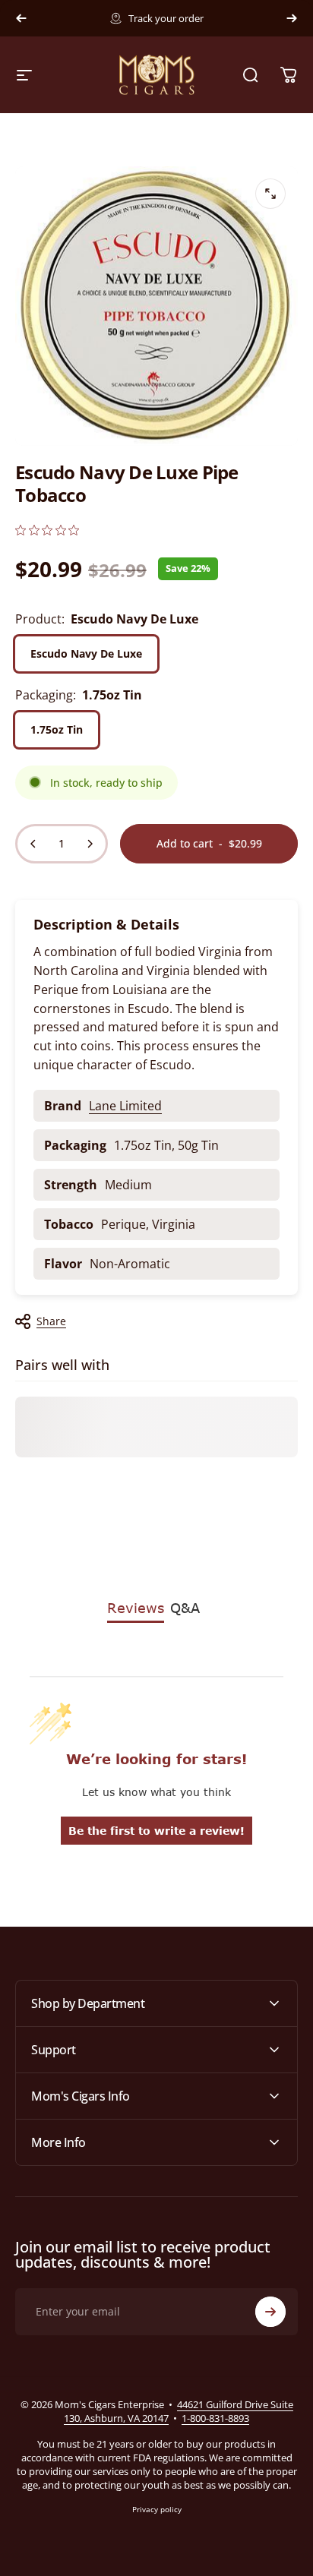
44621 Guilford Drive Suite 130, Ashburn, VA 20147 (179, 2411)
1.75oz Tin (57, 729)
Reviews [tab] (136, 1608)
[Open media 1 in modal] (270, 194)
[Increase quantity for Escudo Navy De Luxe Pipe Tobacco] (90, 844)
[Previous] (21, 18)
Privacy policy (157, 2509)
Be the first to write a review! (156, 1831)
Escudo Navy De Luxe (86, 653)
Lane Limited (125, 1106)
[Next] (292, 18)
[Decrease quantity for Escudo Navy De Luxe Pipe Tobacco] (33, 844)
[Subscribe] (270, 2312)
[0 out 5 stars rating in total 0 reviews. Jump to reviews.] (47, 530)
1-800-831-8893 (215, 2418)
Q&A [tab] (185, 1608)
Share (51, 1321)
